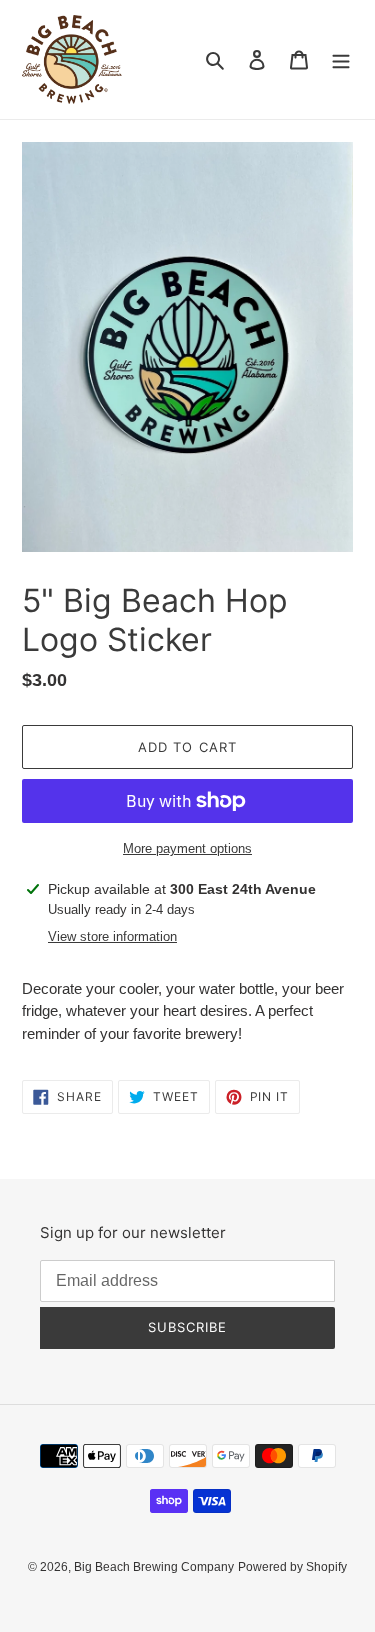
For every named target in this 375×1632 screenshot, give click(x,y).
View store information (112, 936)
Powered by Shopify (292, 1567)
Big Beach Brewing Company (154, 1567)
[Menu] (341, 59)
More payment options (187, 848)
